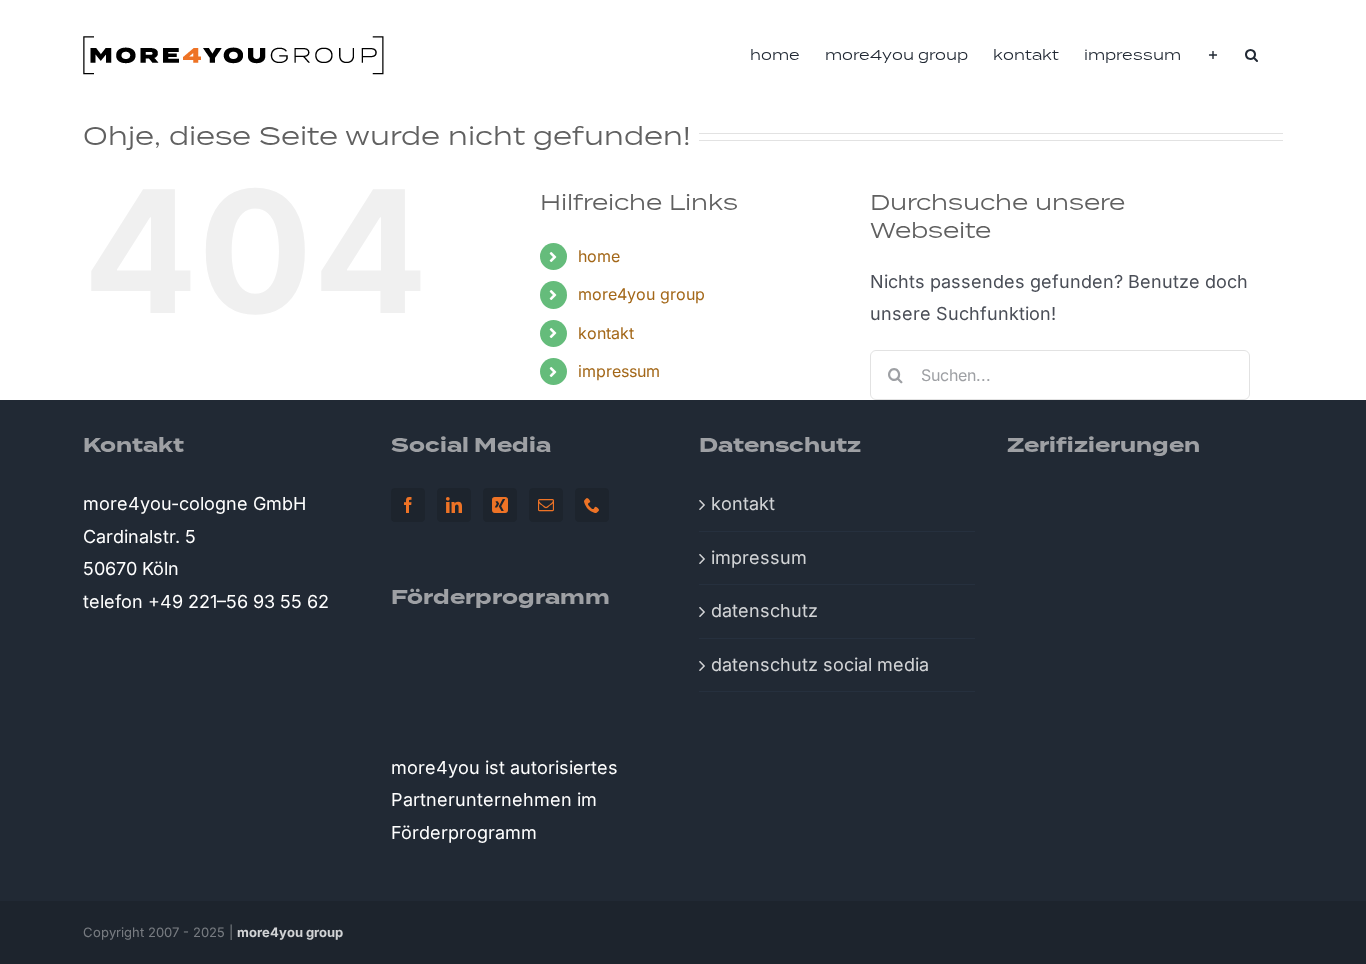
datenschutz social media (820, 664)
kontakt (606, 333)
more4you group (641, 294)
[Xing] (500, 505)
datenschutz (764, 610)
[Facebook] (408, 505)
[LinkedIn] (454, 505)
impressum (619, 371)
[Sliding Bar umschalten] (1213, 55)
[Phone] (592, 505)
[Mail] (546, 505)
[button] (1251, 55)
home (599, 256)
